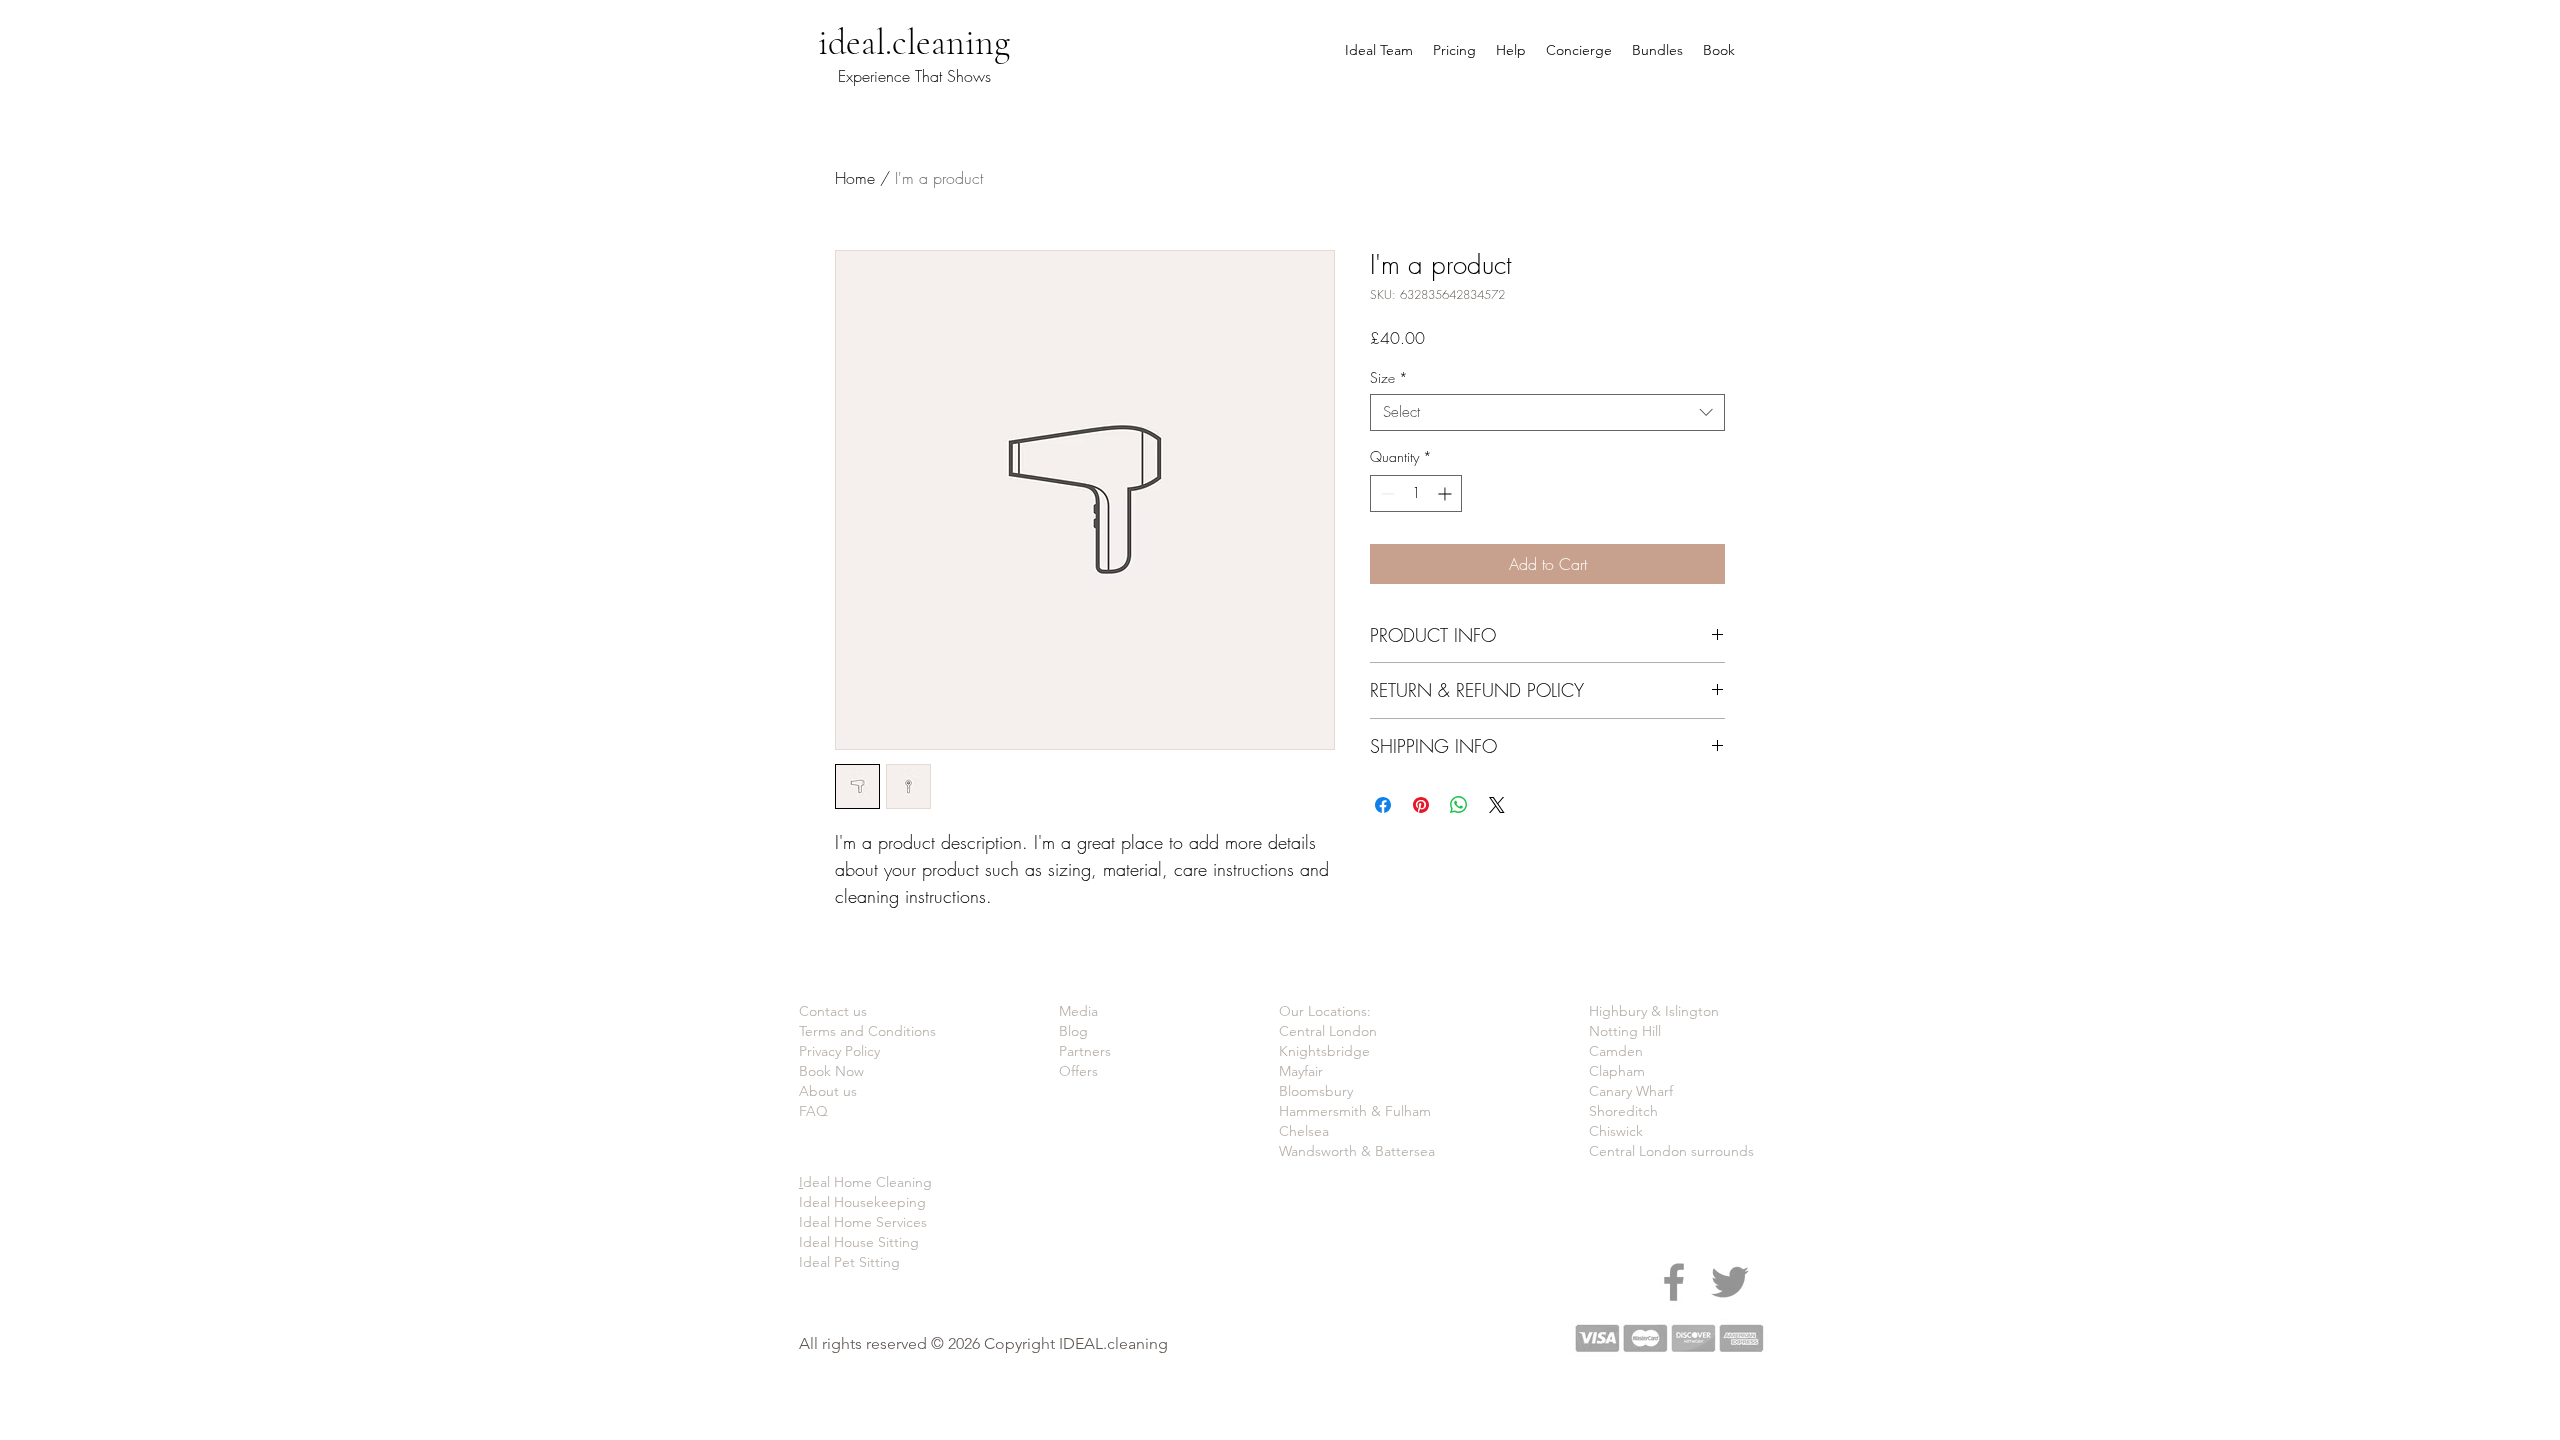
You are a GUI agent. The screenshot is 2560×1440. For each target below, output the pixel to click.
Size (1389, 378)
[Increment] (1446, 493)
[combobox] (1547, 412)
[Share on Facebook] (1383, 805)
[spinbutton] (1416, 493)
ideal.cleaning (914, 42)
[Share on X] (1497, 805)
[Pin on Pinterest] (1421, 805)
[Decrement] (1385, 493)
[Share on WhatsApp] (1459, 805)
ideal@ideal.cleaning (704, 18)
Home (855, 178)
